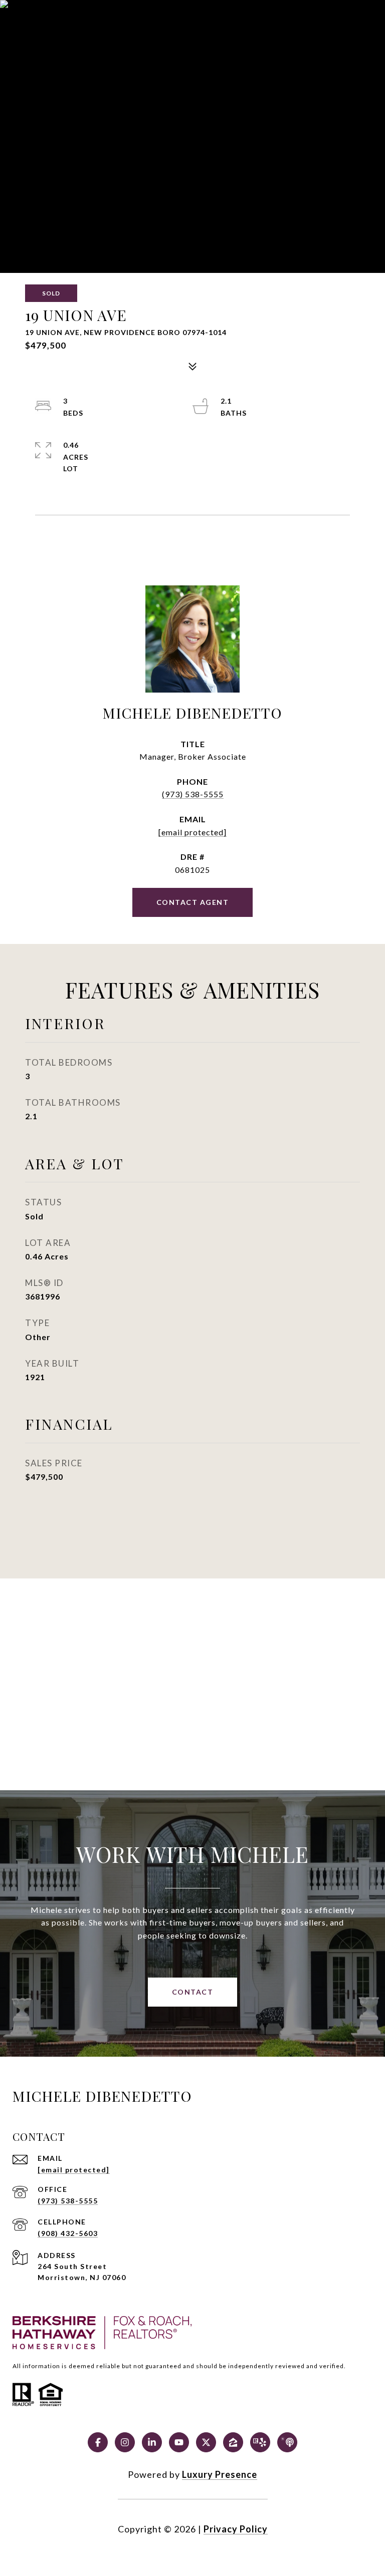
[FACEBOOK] (98, 2442)
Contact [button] (193, 1992)
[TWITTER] (206, 2442)
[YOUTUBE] (179, 2442)
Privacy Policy (236, 2529)
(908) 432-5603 (68, 2233)
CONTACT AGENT (193, 902)
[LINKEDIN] (152, 2442)
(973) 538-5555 (193, 794)
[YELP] (260, 2442)
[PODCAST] (287, 2442)
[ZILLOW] (233, 2442)
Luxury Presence (220, 2474)
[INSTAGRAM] (125, 2442)
